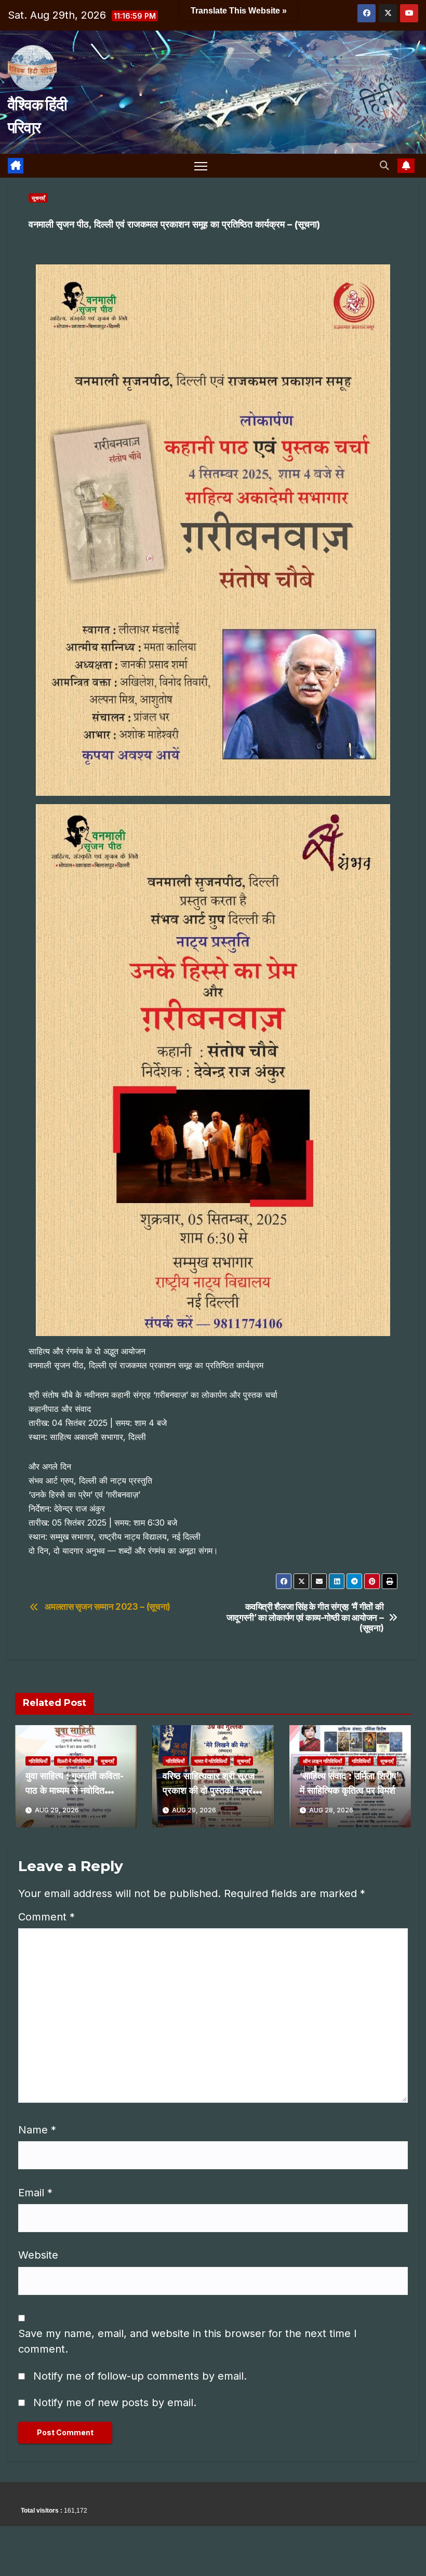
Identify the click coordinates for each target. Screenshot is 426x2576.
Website (38, 2255)
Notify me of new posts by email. (115, 2403)
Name (37, 2130)
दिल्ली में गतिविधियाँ (74, 1761)
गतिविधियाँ (38, 1761)
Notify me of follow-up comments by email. (140, 2376)
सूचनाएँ (38, 198)
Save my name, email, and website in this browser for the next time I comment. (188, 2341)
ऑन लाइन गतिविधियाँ (322, 1761)
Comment (46, 1917)
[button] (384, 165)
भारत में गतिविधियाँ (211, 1761)
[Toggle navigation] (201, 166)
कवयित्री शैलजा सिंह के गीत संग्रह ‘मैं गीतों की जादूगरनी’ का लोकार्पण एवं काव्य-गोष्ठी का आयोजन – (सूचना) (305, 1617)
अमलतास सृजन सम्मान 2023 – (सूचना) (108, 1607)
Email (35, 2193)
